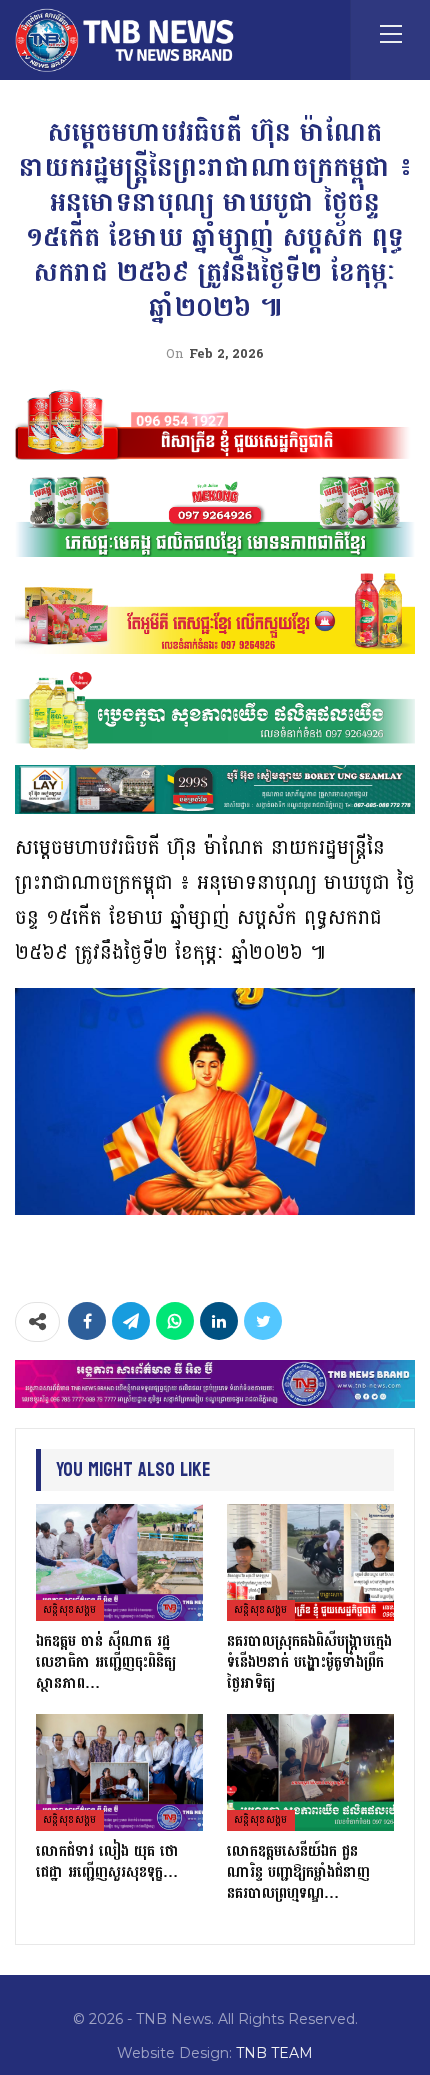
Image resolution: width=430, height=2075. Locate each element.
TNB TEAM (274, 2053)
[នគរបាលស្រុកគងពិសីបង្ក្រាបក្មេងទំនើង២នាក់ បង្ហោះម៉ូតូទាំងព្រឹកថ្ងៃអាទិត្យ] (310, 1562)
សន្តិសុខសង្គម (70, 1610)
